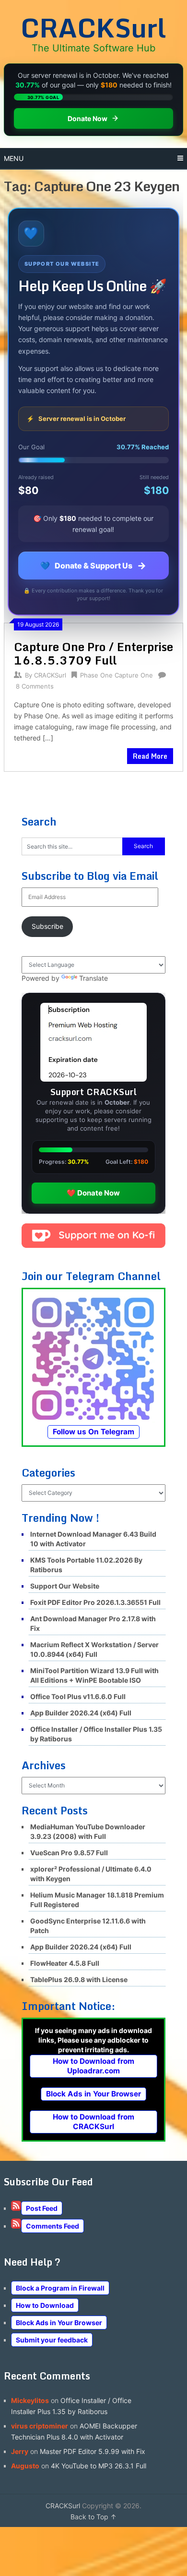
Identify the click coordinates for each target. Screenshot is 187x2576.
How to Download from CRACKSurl (93, 2122)
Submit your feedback (52, 2340)
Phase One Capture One (117, 675)
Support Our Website (65, 1586)
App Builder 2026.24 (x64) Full (81, 1713)
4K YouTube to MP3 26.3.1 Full (99, 2466)
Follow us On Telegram (93, 1432)
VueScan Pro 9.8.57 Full (69, 1853)
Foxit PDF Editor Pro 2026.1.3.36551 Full (95, 1602)
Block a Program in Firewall (60, 2288)
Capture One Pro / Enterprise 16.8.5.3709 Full (93, 653)
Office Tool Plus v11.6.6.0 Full (78, 1696)
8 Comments (35, 686)
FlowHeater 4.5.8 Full (65, 1963)
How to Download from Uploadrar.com (93, 2066)
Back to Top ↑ (93, 2517)
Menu (14, 158)
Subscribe (47, 926)
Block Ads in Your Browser (93, 2094)
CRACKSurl (93, 27)
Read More (150, 756)
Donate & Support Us (93, 566)
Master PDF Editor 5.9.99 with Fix (93, 2451)
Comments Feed (53, 2226)
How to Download (45, 2305)
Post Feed (42, 2208)
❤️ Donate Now (93, 1193)
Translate (93, 978)
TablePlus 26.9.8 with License (79, 1979)
